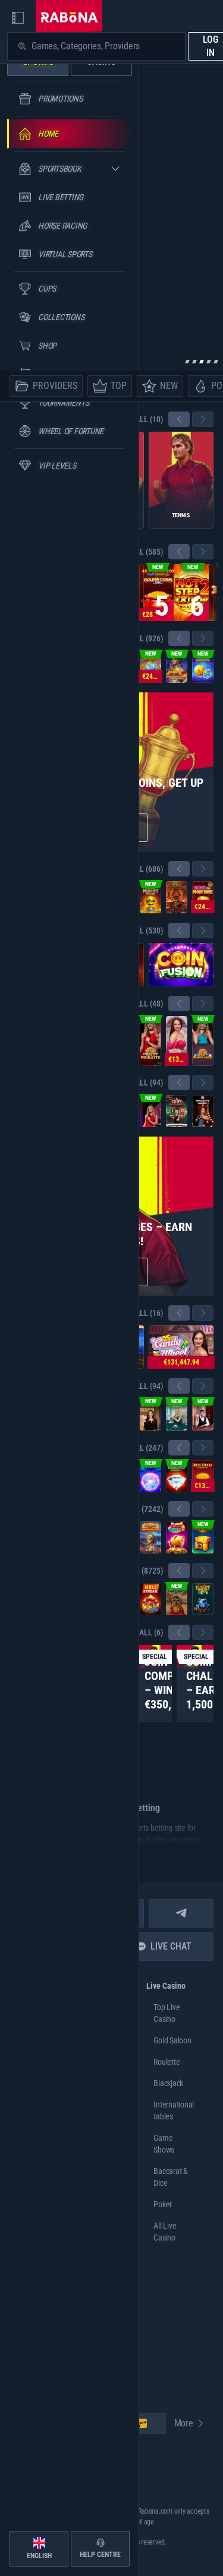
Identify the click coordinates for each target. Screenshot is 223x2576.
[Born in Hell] (177, 897)
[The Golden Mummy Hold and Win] (150, 897)
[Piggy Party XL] (177, 1537)
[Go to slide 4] (209, 362)
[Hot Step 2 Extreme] (193, 593)
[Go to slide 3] (202, 362)
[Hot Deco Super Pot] (203, 1476)
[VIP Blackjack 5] (150, 1414)
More (184, 2423)
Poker (163, 2204)
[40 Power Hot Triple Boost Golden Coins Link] (158, 593)
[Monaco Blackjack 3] (177, 1414)
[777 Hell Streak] (150, 1599)
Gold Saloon (172, 2040)
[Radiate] (203, 1537)
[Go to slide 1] (187, 362)
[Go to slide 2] (194, 362)
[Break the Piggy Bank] (203, 897)
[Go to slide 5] (216, 362)
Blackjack (168, 2083)
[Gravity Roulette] (150, 1041)
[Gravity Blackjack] (203, 1041)
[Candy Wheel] (177, 1041)
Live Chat (171, 1946)
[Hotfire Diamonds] (177, 1476)
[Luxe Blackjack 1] (203, 1414)
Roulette (167, 2062)
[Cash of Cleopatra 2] (177, 667)
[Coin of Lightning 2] (203, 667)
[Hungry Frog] (203, 1599)
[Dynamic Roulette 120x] (177, 1111)
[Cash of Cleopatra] (150, 1537)
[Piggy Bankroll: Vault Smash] (150, 667)
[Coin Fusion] (181, 965)
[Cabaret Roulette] (203, 1111)
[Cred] (177, 1599)
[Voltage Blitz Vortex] (150, 1476)
